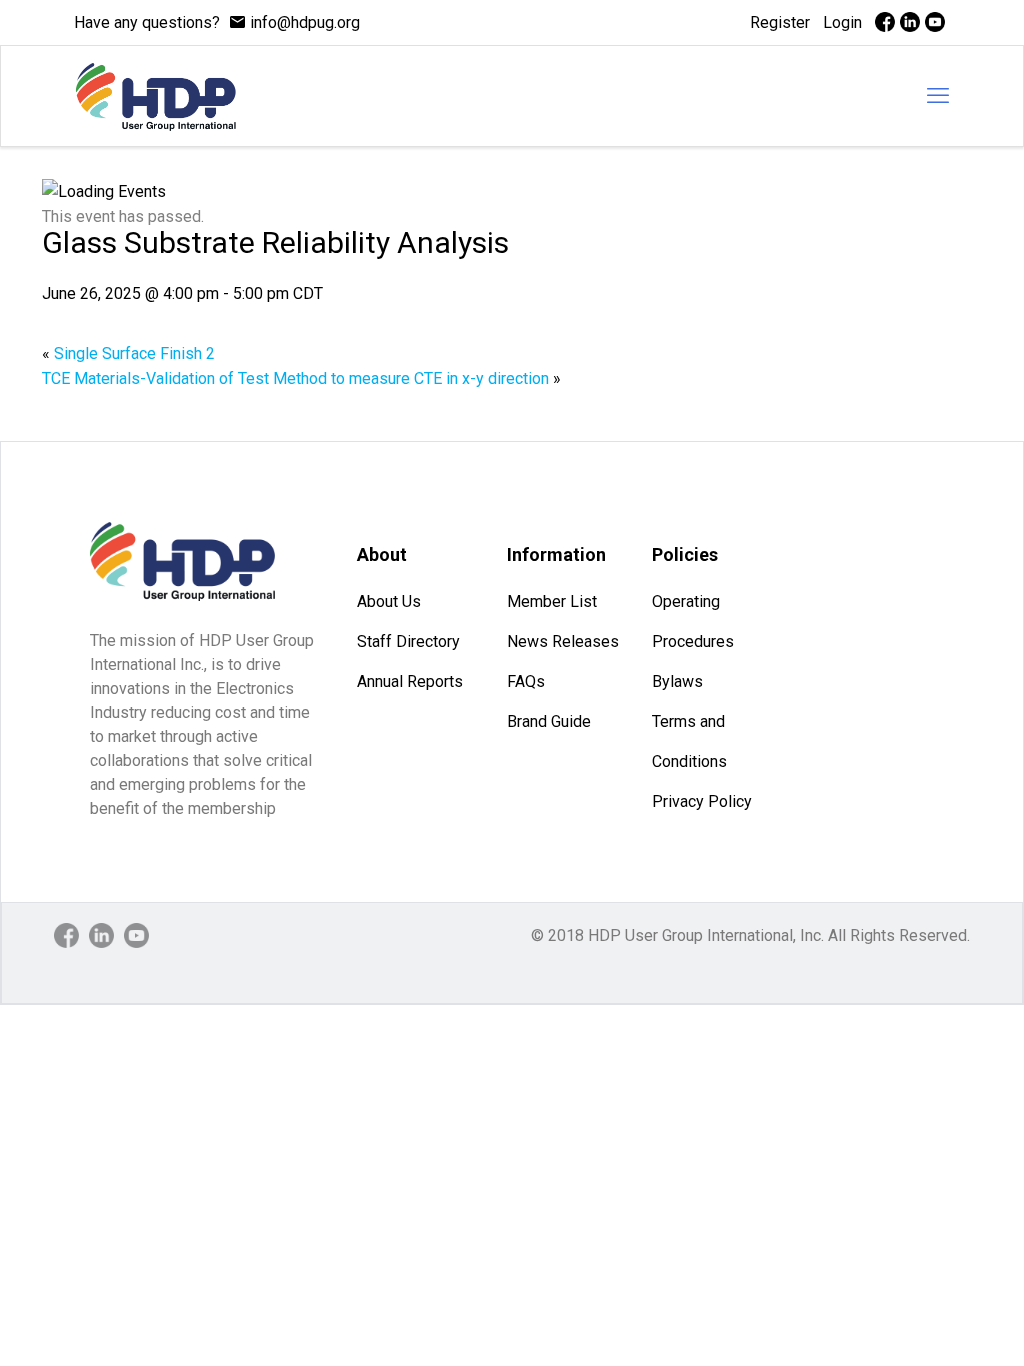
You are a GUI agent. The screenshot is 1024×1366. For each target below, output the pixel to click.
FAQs (526, 681)
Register (780, 22)
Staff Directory (408, 641)
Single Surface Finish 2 (128, 353)
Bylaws (677, 681)
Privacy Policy (702, 801)
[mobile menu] (938, 96)
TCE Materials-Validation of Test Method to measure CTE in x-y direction (301, 378)
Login (842, 22)
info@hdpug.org (305, 22)
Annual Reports (410, 681)
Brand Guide (549, 721)
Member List (552, 601)
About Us (389, 601)
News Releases (563, 641)
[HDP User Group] (155, 96)
